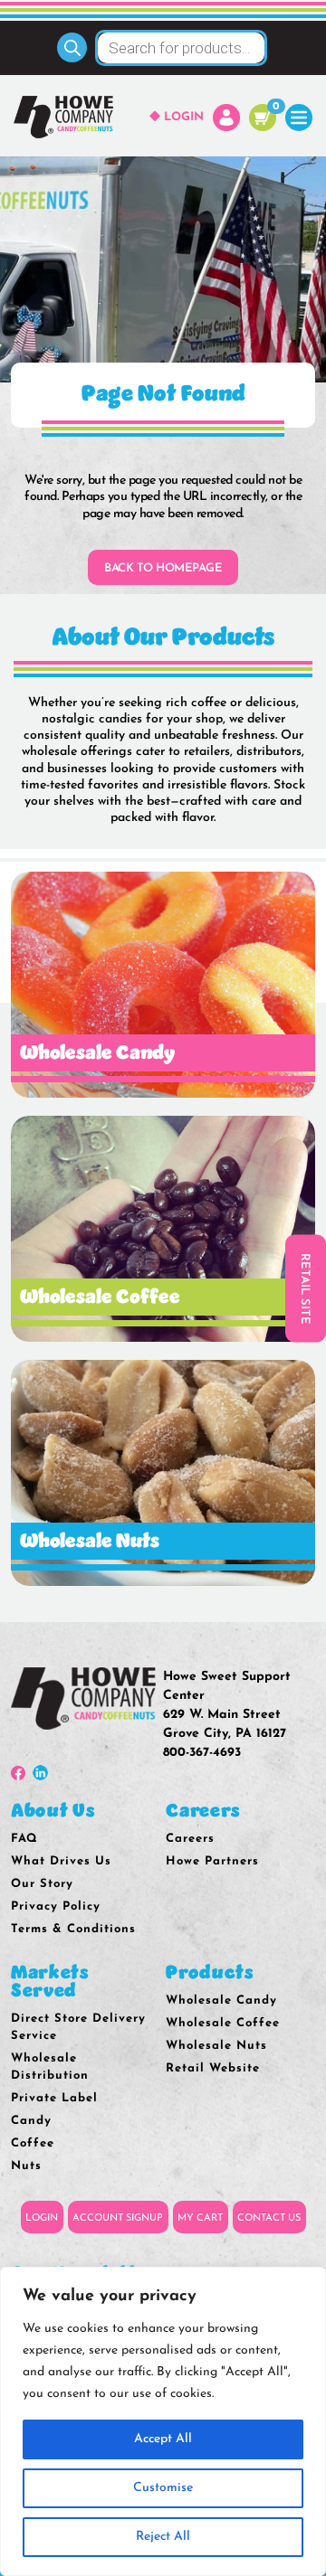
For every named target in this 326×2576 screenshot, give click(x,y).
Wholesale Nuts (216, 2046)
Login (184, 117)
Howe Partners (212, 1861)
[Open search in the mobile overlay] (163, 48)
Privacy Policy (56, 1906)
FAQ (24, 1839)
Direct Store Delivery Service (78, 2027)
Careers (190, 1839)
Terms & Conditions (73, 1929)
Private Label (54, 2098)
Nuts (26, 2166)
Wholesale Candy (221, 2000)
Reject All (163, 2537)
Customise (163, 2488)
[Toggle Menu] (299, 117)
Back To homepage (163, 568)
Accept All (163, 2439)
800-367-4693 (202, 1753)
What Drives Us (61, 1861)
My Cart (200, 2218)
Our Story (42, 1884)
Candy (31, 2121)
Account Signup (118, 2218)
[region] (163, 2421)
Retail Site (305, 1288)
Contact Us (269, 2218)
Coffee (33, 2143)
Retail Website (213, 2068)
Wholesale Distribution (50, 2067)
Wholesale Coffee (223, 2023)
